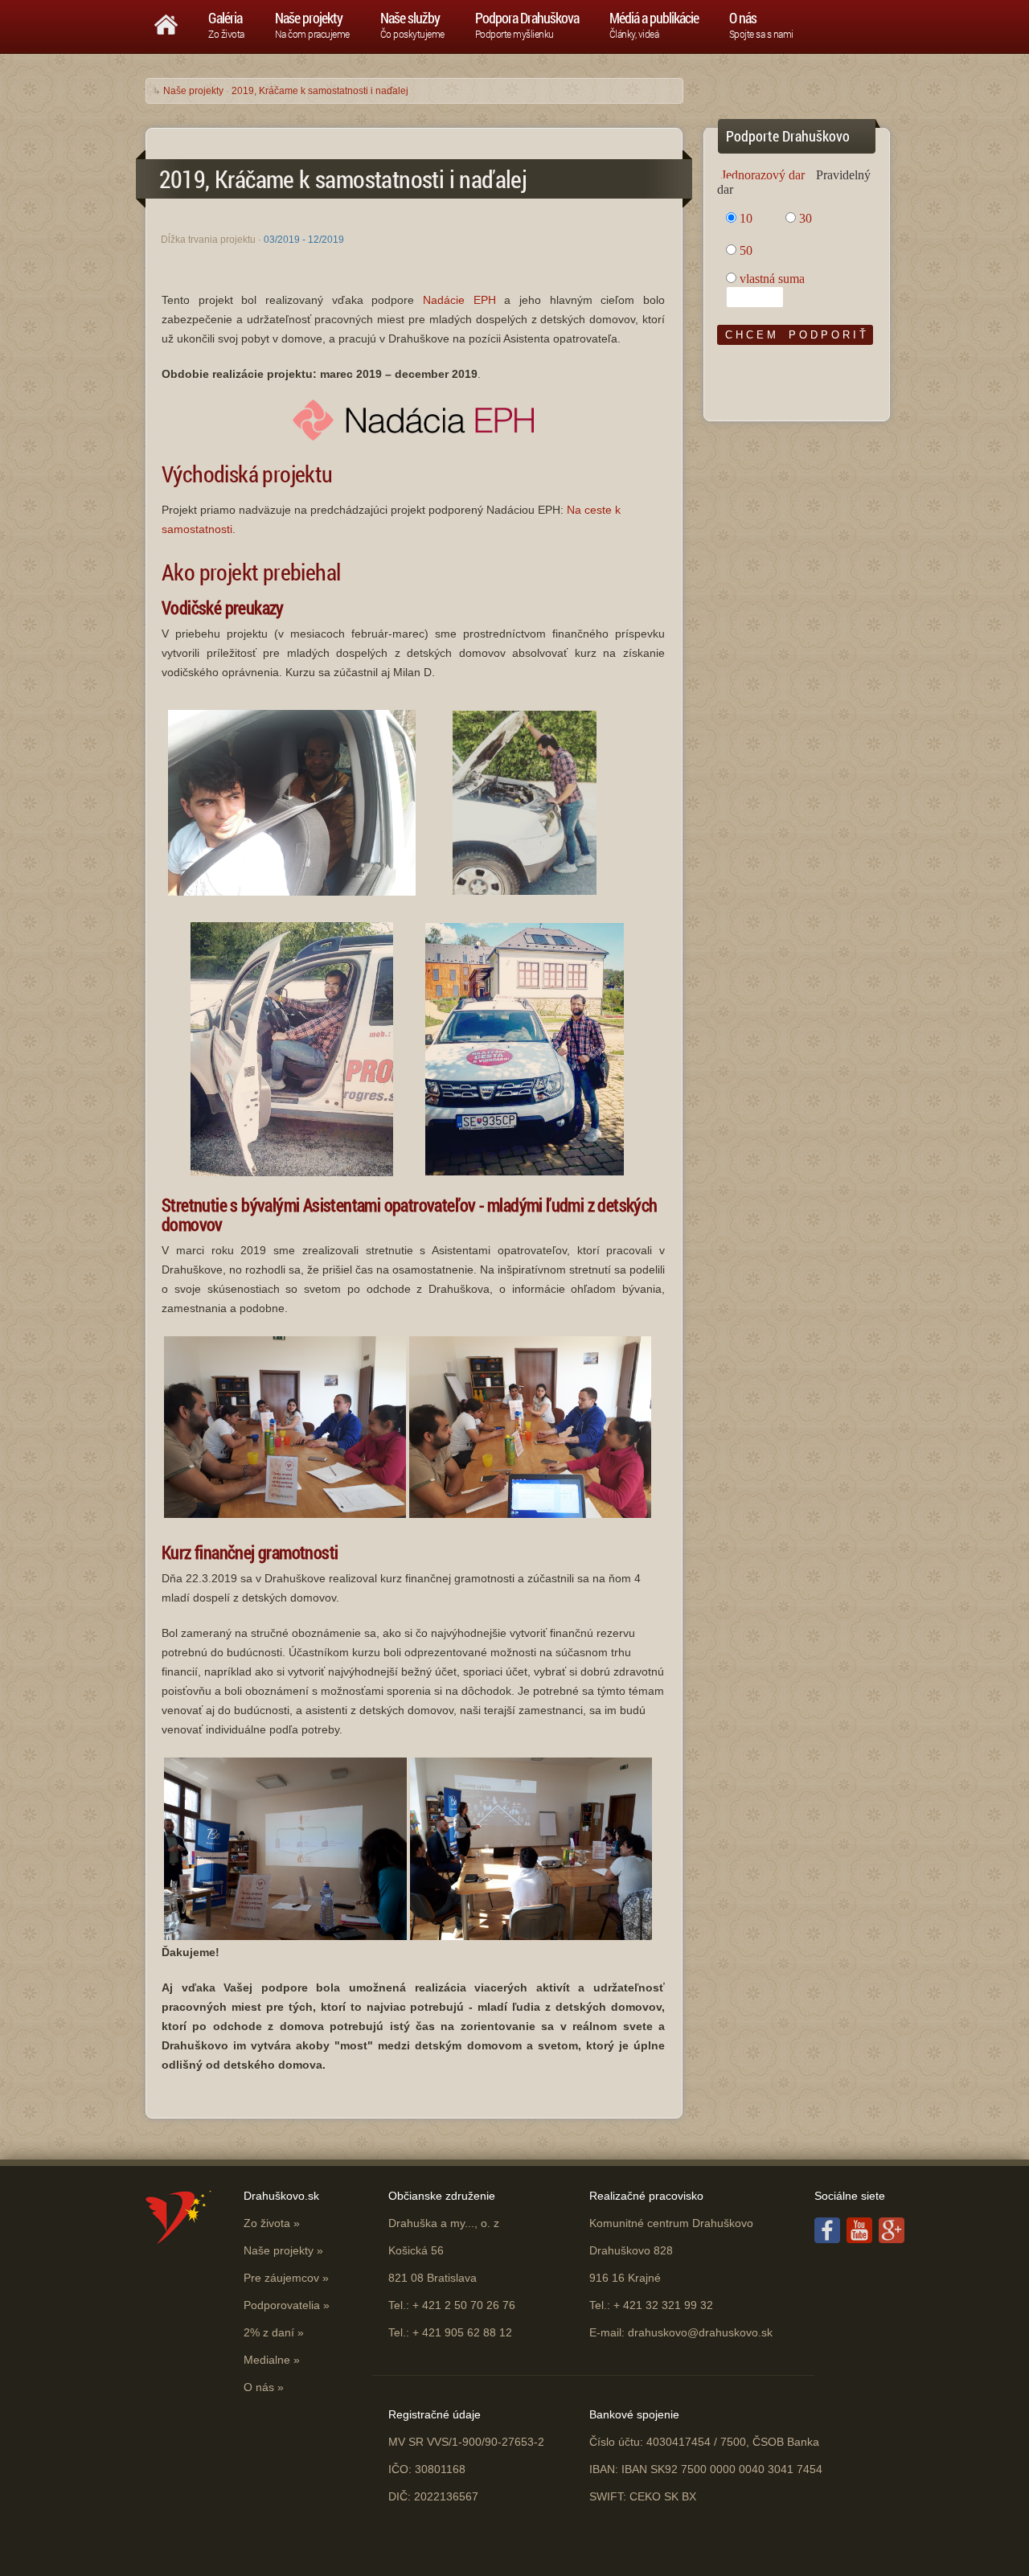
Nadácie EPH (459, 300)
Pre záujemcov (281, 2278)
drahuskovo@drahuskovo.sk (700, 2332)
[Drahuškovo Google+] (892, 2239)
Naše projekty (193, 91)
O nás (259, 2387)
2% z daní (269, 2332)
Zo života (267, 2223)
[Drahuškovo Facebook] (827, 2239)
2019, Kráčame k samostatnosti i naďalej (320, 91)
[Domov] (166, 21)
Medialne (267, 2360)
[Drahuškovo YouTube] (859, 2239)
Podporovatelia (282, 2305)
